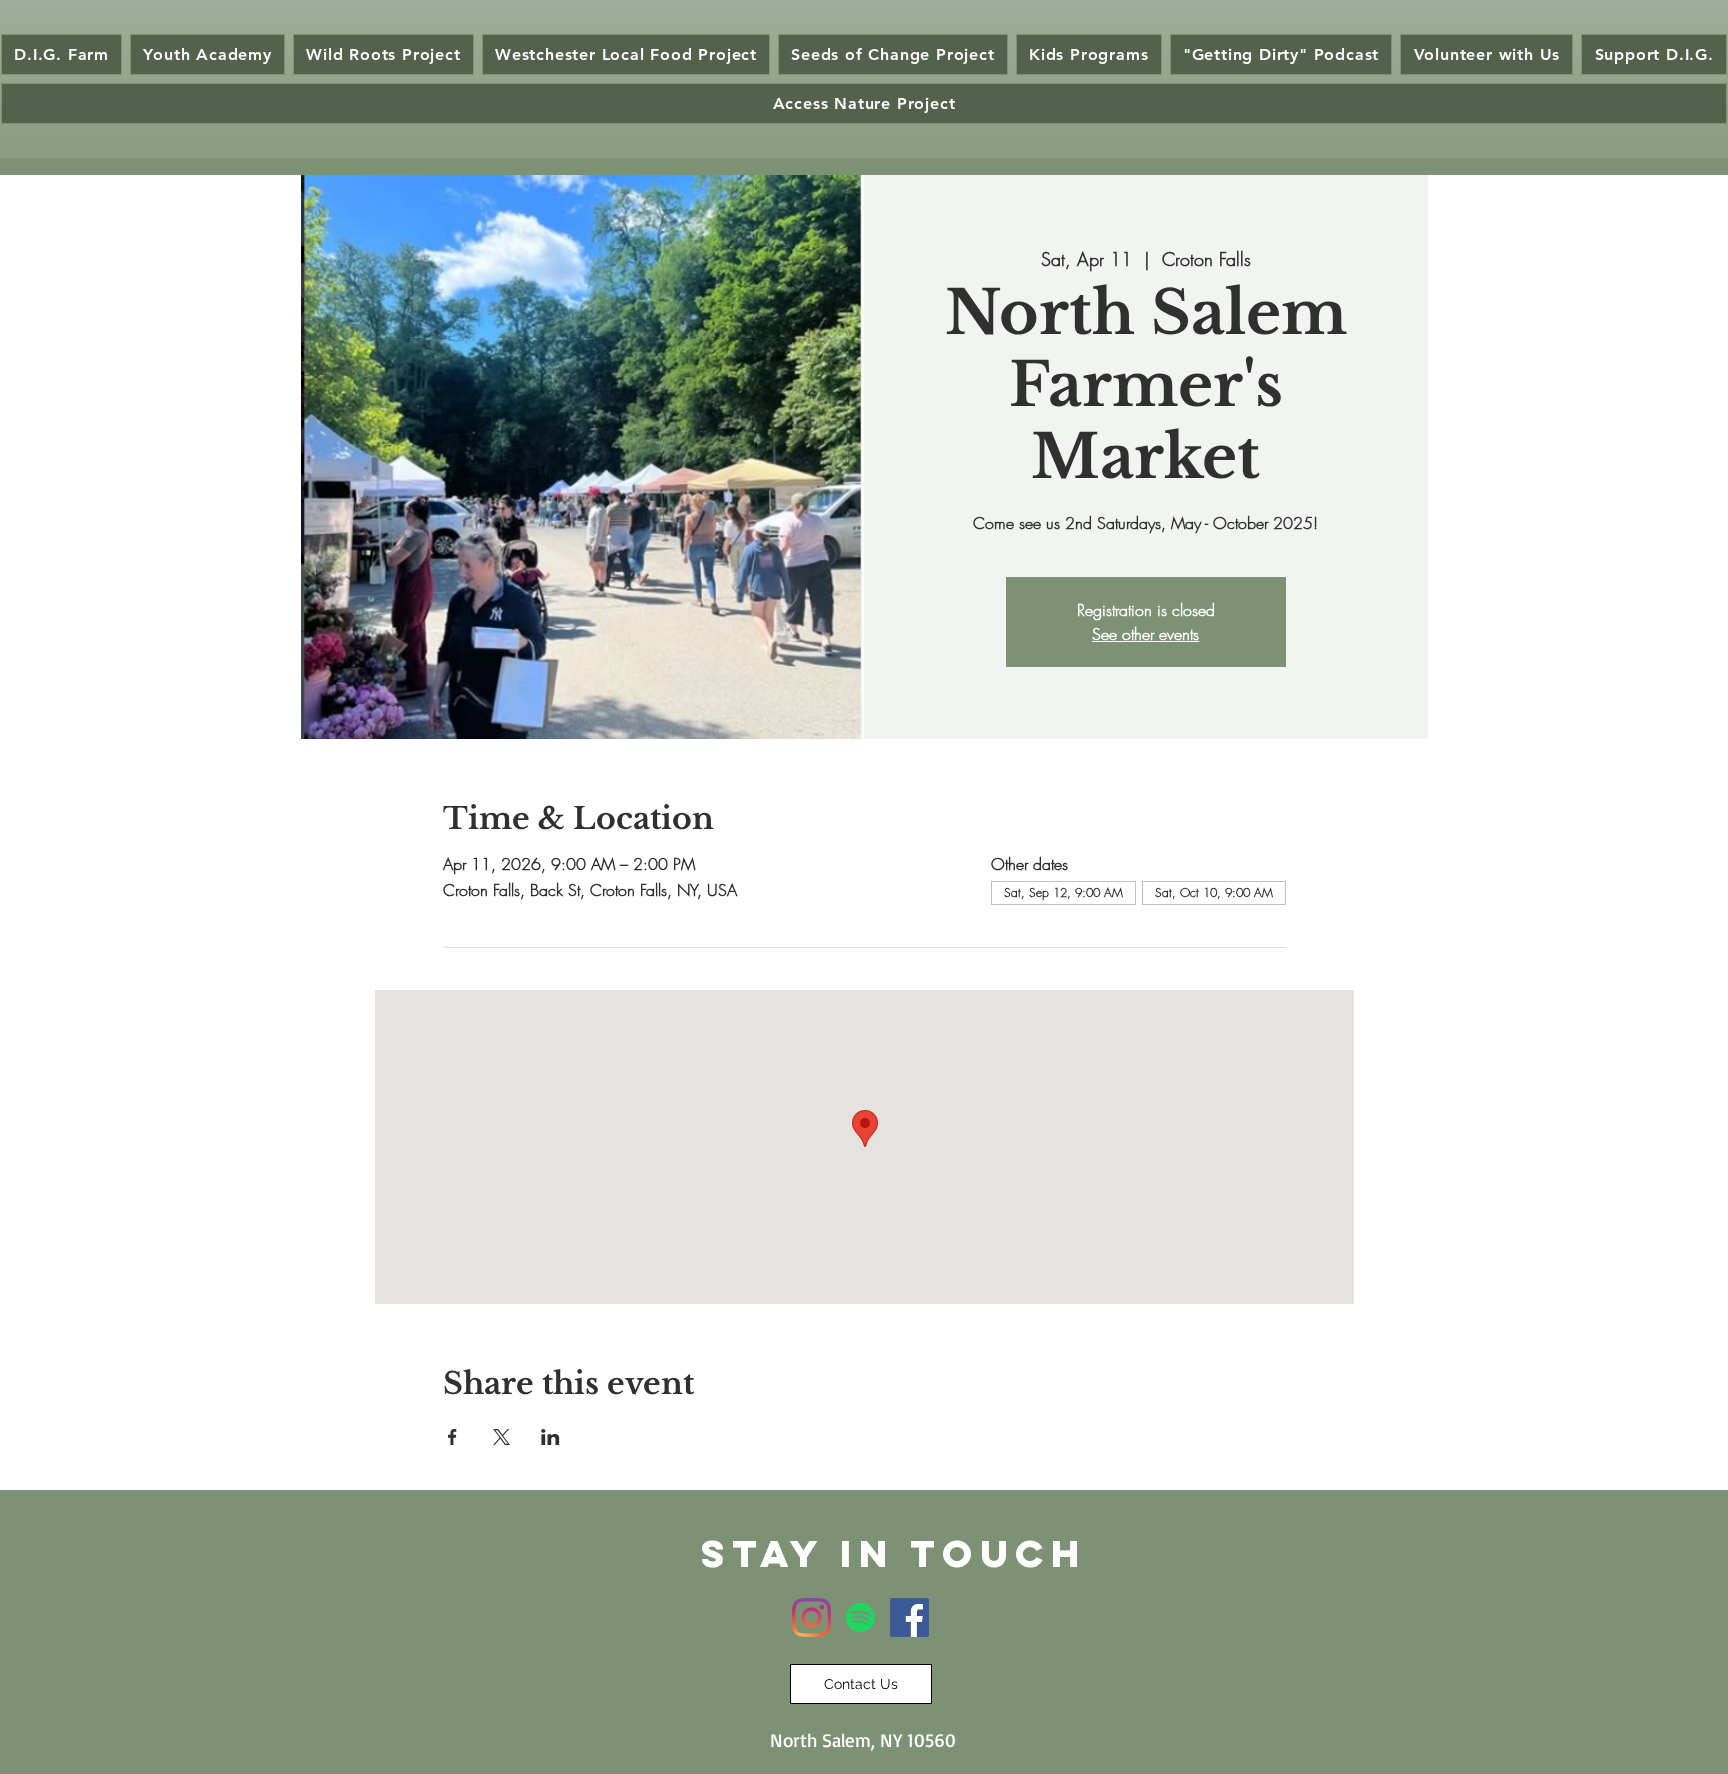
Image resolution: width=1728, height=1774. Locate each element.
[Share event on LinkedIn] (550, 1437)
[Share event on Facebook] (452, 1437)
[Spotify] (860, 1617)
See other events (1145, 634)
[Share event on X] (501, 1437)
